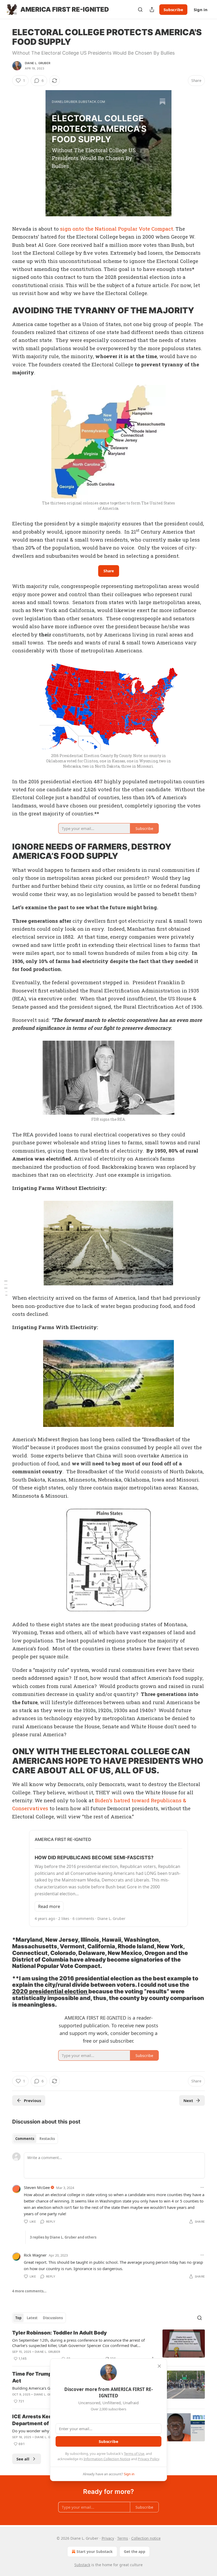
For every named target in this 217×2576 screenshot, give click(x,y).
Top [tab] (18, 2318)
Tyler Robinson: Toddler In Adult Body (60, 2333)
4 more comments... (29, 2291)
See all (23, 2459)
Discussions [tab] (53, 2318)
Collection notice (146, 2538)
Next (188, 2100)
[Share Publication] (152, 10)
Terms (123, 2538)
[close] (159, 2366)
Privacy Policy (148, 2459)
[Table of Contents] (6, 1288)
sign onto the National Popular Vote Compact (117, 229)
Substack (82, 2565)
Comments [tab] (25, 2139)
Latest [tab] (32, 2318)
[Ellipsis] (202, 2187)
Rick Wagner (35, 2255)
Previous (32, 2100)
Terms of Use (134, 2454)
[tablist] (35, 2139)
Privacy (108, 2538)
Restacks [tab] (47, 2139)
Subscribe (173, 10)
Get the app (135, 2551)
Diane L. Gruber (38, 63)
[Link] (5, 310)
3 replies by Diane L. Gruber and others (63, 2237)
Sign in (201, 10)
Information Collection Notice (107, 2459)
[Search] (140, 10)
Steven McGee (37, 2187)
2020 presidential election (50, 1991)
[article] (108, 2346)
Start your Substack (95, 2551)
